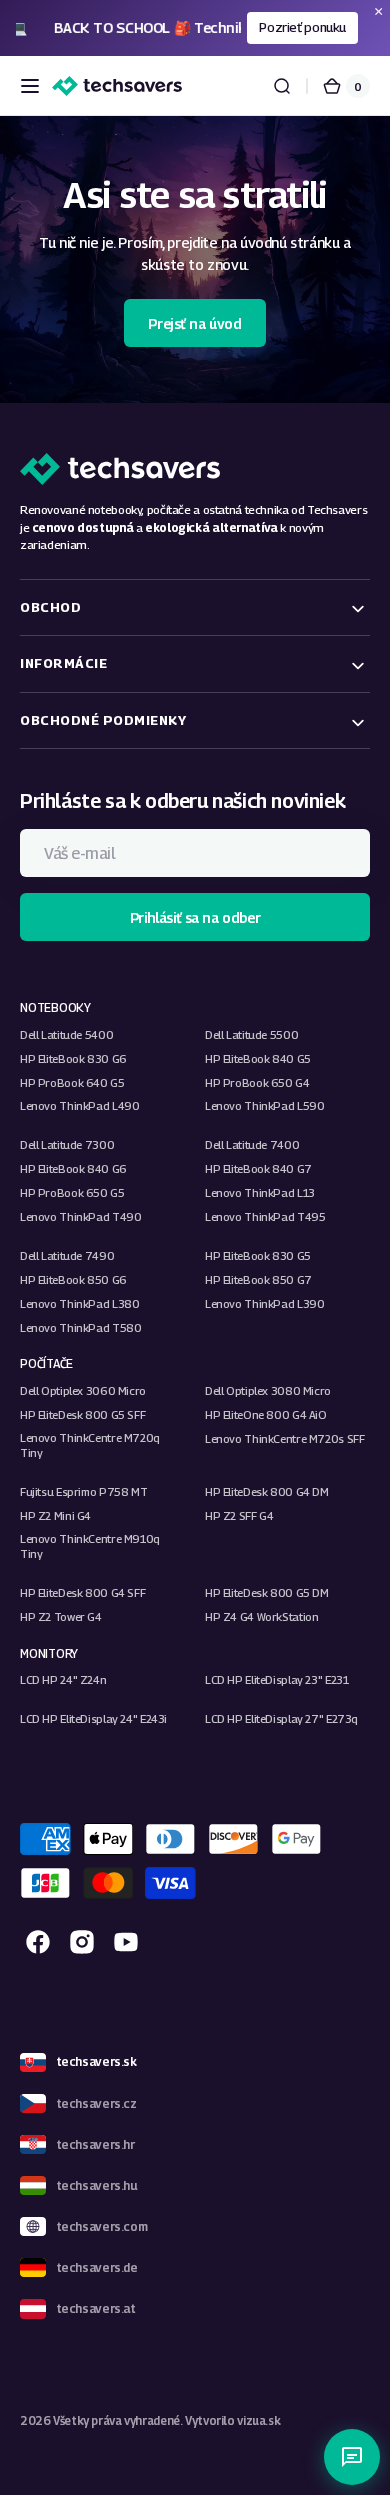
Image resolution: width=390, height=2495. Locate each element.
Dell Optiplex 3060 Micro (83, 1390)
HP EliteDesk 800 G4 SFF (82, 1592)
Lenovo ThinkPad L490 (79, 1105)
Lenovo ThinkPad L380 (79, 1303)
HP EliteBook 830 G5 (258, 1255)
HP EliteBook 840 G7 (258, 1168)
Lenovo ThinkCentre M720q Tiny (90, 1445)
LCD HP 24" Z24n (63, 1679)
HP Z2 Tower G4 (61, 1616)
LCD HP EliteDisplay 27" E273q (281, 1718)
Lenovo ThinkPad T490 (80, 1216)
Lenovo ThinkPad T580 (80, 1327)
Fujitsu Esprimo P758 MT (83, 1491)
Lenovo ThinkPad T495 (265, 1216)
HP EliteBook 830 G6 (73, 1058)
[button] (30, 86)
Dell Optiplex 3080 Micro (268, 1390)
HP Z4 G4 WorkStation (261, 1616)
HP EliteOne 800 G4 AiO (266, 1414)
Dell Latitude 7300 (67, 1144)
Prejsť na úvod (194, 323)
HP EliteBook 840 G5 (258, 1058)
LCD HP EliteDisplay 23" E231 (276, 1679)
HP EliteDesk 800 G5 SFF (82, 1414)
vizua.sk (258, 2421)
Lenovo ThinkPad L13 (260, 1192)
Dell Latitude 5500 (251, 1034)
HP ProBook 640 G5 (72, 1082)
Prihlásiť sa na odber (195, 917)
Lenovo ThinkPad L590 (264, 1105)
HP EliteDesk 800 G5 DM (267, 1592)
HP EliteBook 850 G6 (73, 1279)
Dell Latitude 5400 (66, 1034)
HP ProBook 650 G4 (257, 1082)
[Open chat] (352, 2457)
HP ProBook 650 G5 (72, 1192)
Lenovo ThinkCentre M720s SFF (284, 1438)
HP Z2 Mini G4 (55, 1515)
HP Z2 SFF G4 (239, 1515)
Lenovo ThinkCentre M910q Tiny (90, 1546)
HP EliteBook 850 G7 (258, 1279)
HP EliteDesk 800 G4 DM (267, 1491)
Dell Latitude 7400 (252, 1144)
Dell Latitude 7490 (67, 1255)
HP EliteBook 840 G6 (73, 1168)
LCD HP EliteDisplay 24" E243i (93, 1718)
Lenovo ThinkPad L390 (264, 1303)
